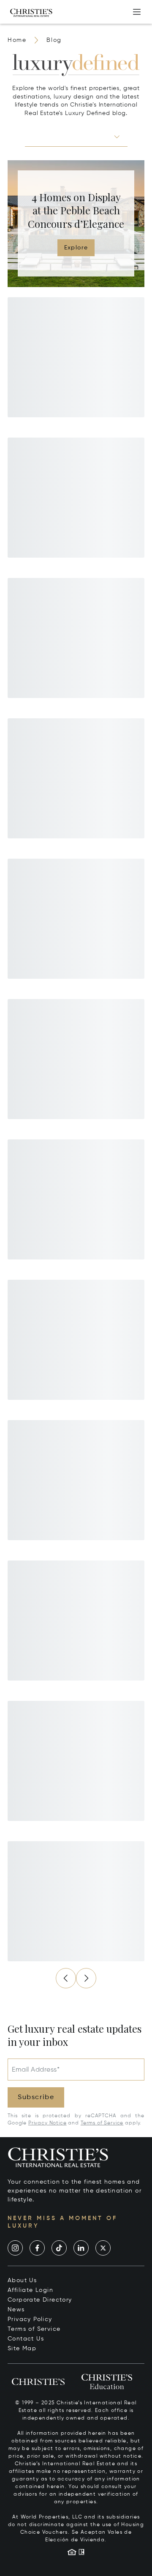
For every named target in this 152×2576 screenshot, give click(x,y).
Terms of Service (102, 2123)
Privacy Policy (30, 2319)
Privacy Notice (47, 2123)
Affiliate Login (30, 2290)
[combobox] (69, 136)
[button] (76, 137)
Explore (76, 248)
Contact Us (26, 2339)
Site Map (22, 2349)
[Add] (137, 12)
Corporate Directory (40, 2300)
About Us (22, 2280)
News (16, 2310)
